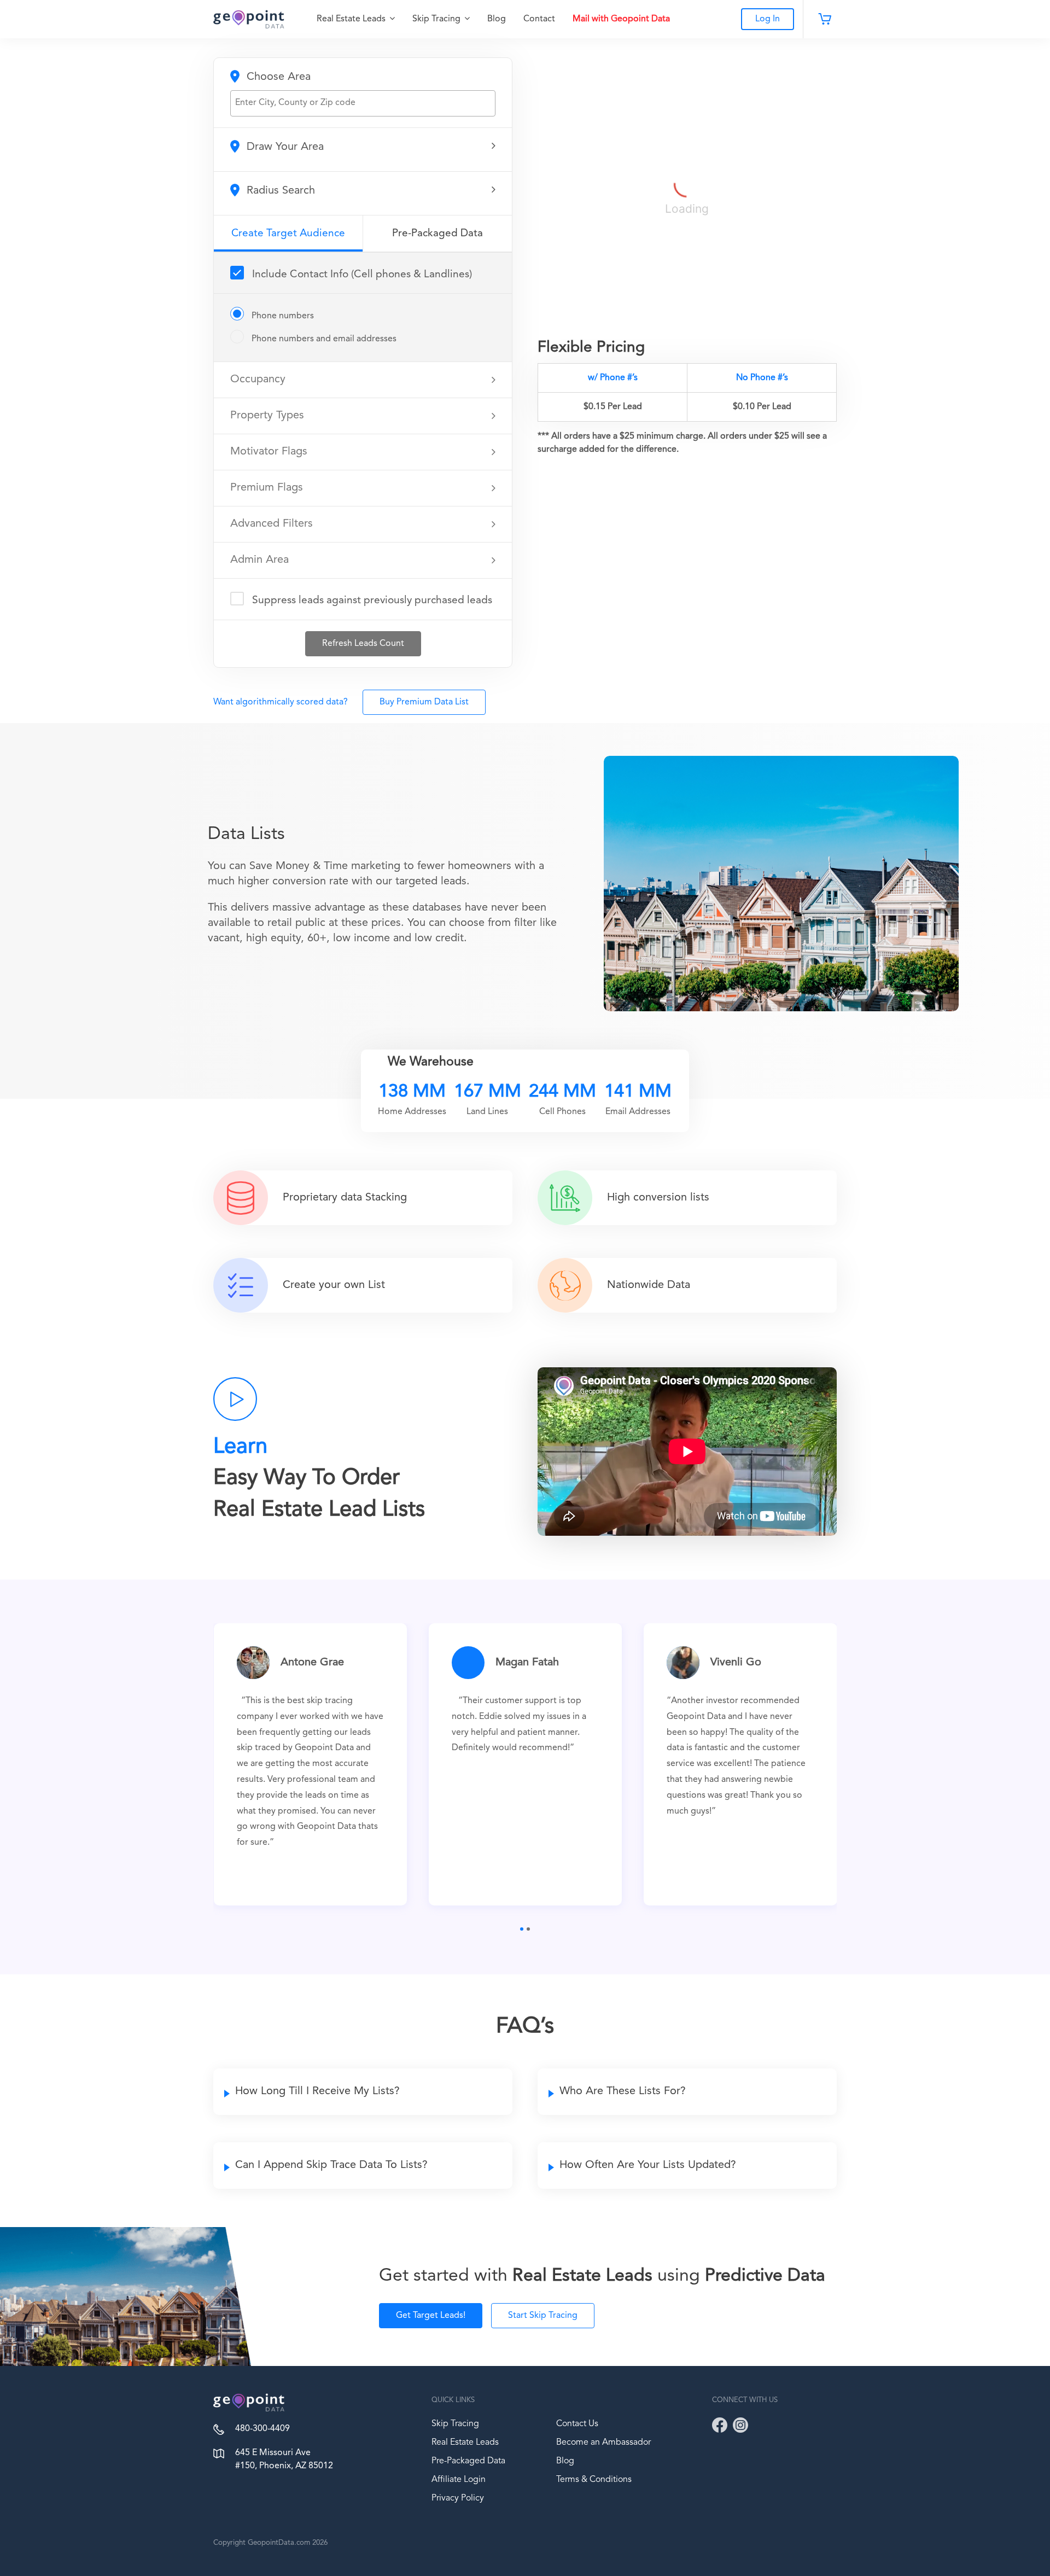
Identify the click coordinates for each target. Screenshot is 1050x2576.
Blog (497, 19)
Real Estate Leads (352, 19)
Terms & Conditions (594, 2480)
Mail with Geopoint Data (621, 19)
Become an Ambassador (603, 2443)
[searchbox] (364, 103)
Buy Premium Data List (424, 702)
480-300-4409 (262, 2429)
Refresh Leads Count (363, 644)
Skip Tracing (437, 19)
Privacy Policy (458, 2498)
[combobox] (363, 103)
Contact (539, 19)
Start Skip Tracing (543, 2316)
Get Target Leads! (431, 2316)
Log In (768, 19)
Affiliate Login (459, 2480)
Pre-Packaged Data (437, 234)
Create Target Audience (288, 234)
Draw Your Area (284, 147)
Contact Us (577, 2424)
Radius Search (279, 191)
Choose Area (277, 77)
